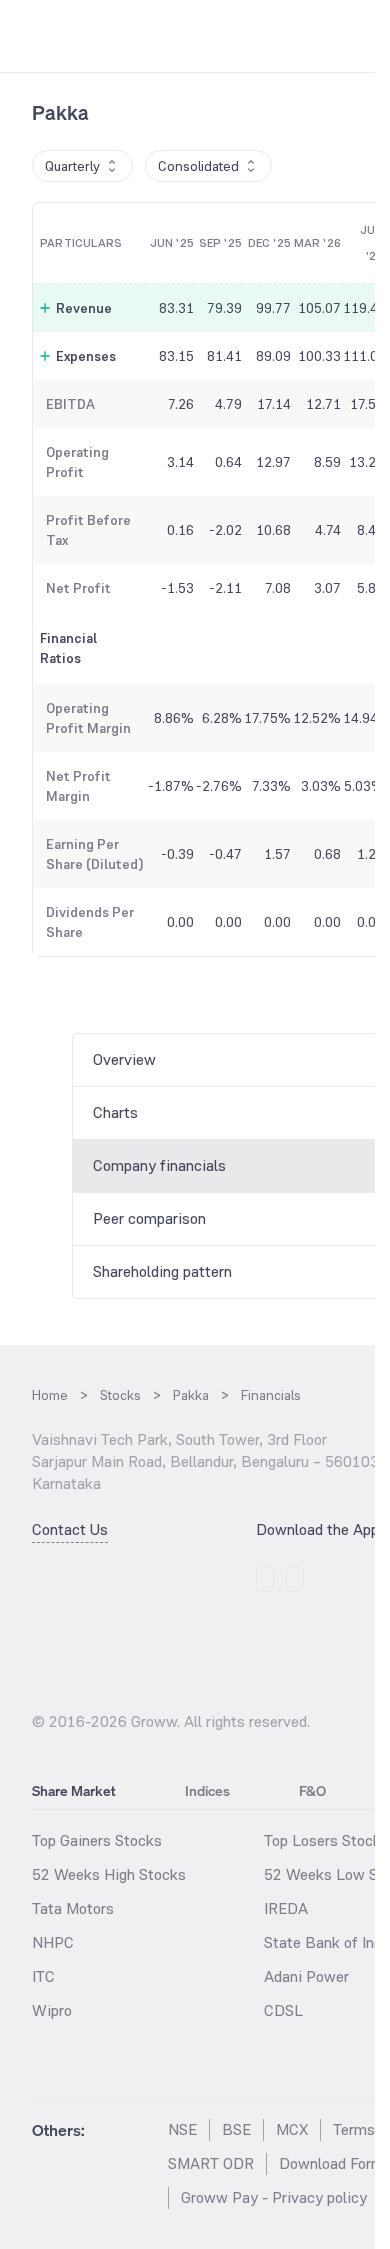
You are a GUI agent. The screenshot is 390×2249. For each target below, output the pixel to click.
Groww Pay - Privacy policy (274, 2197)
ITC (43, 1976)
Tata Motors (73, 1908)
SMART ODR (211, 2163)
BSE (236, 2129)
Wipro (52, 2010)
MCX (292, 2129)
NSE (182, 2129)
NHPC (53, 1942)
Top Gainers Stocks (97, 1840)
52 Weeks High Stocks (109, 1874)
